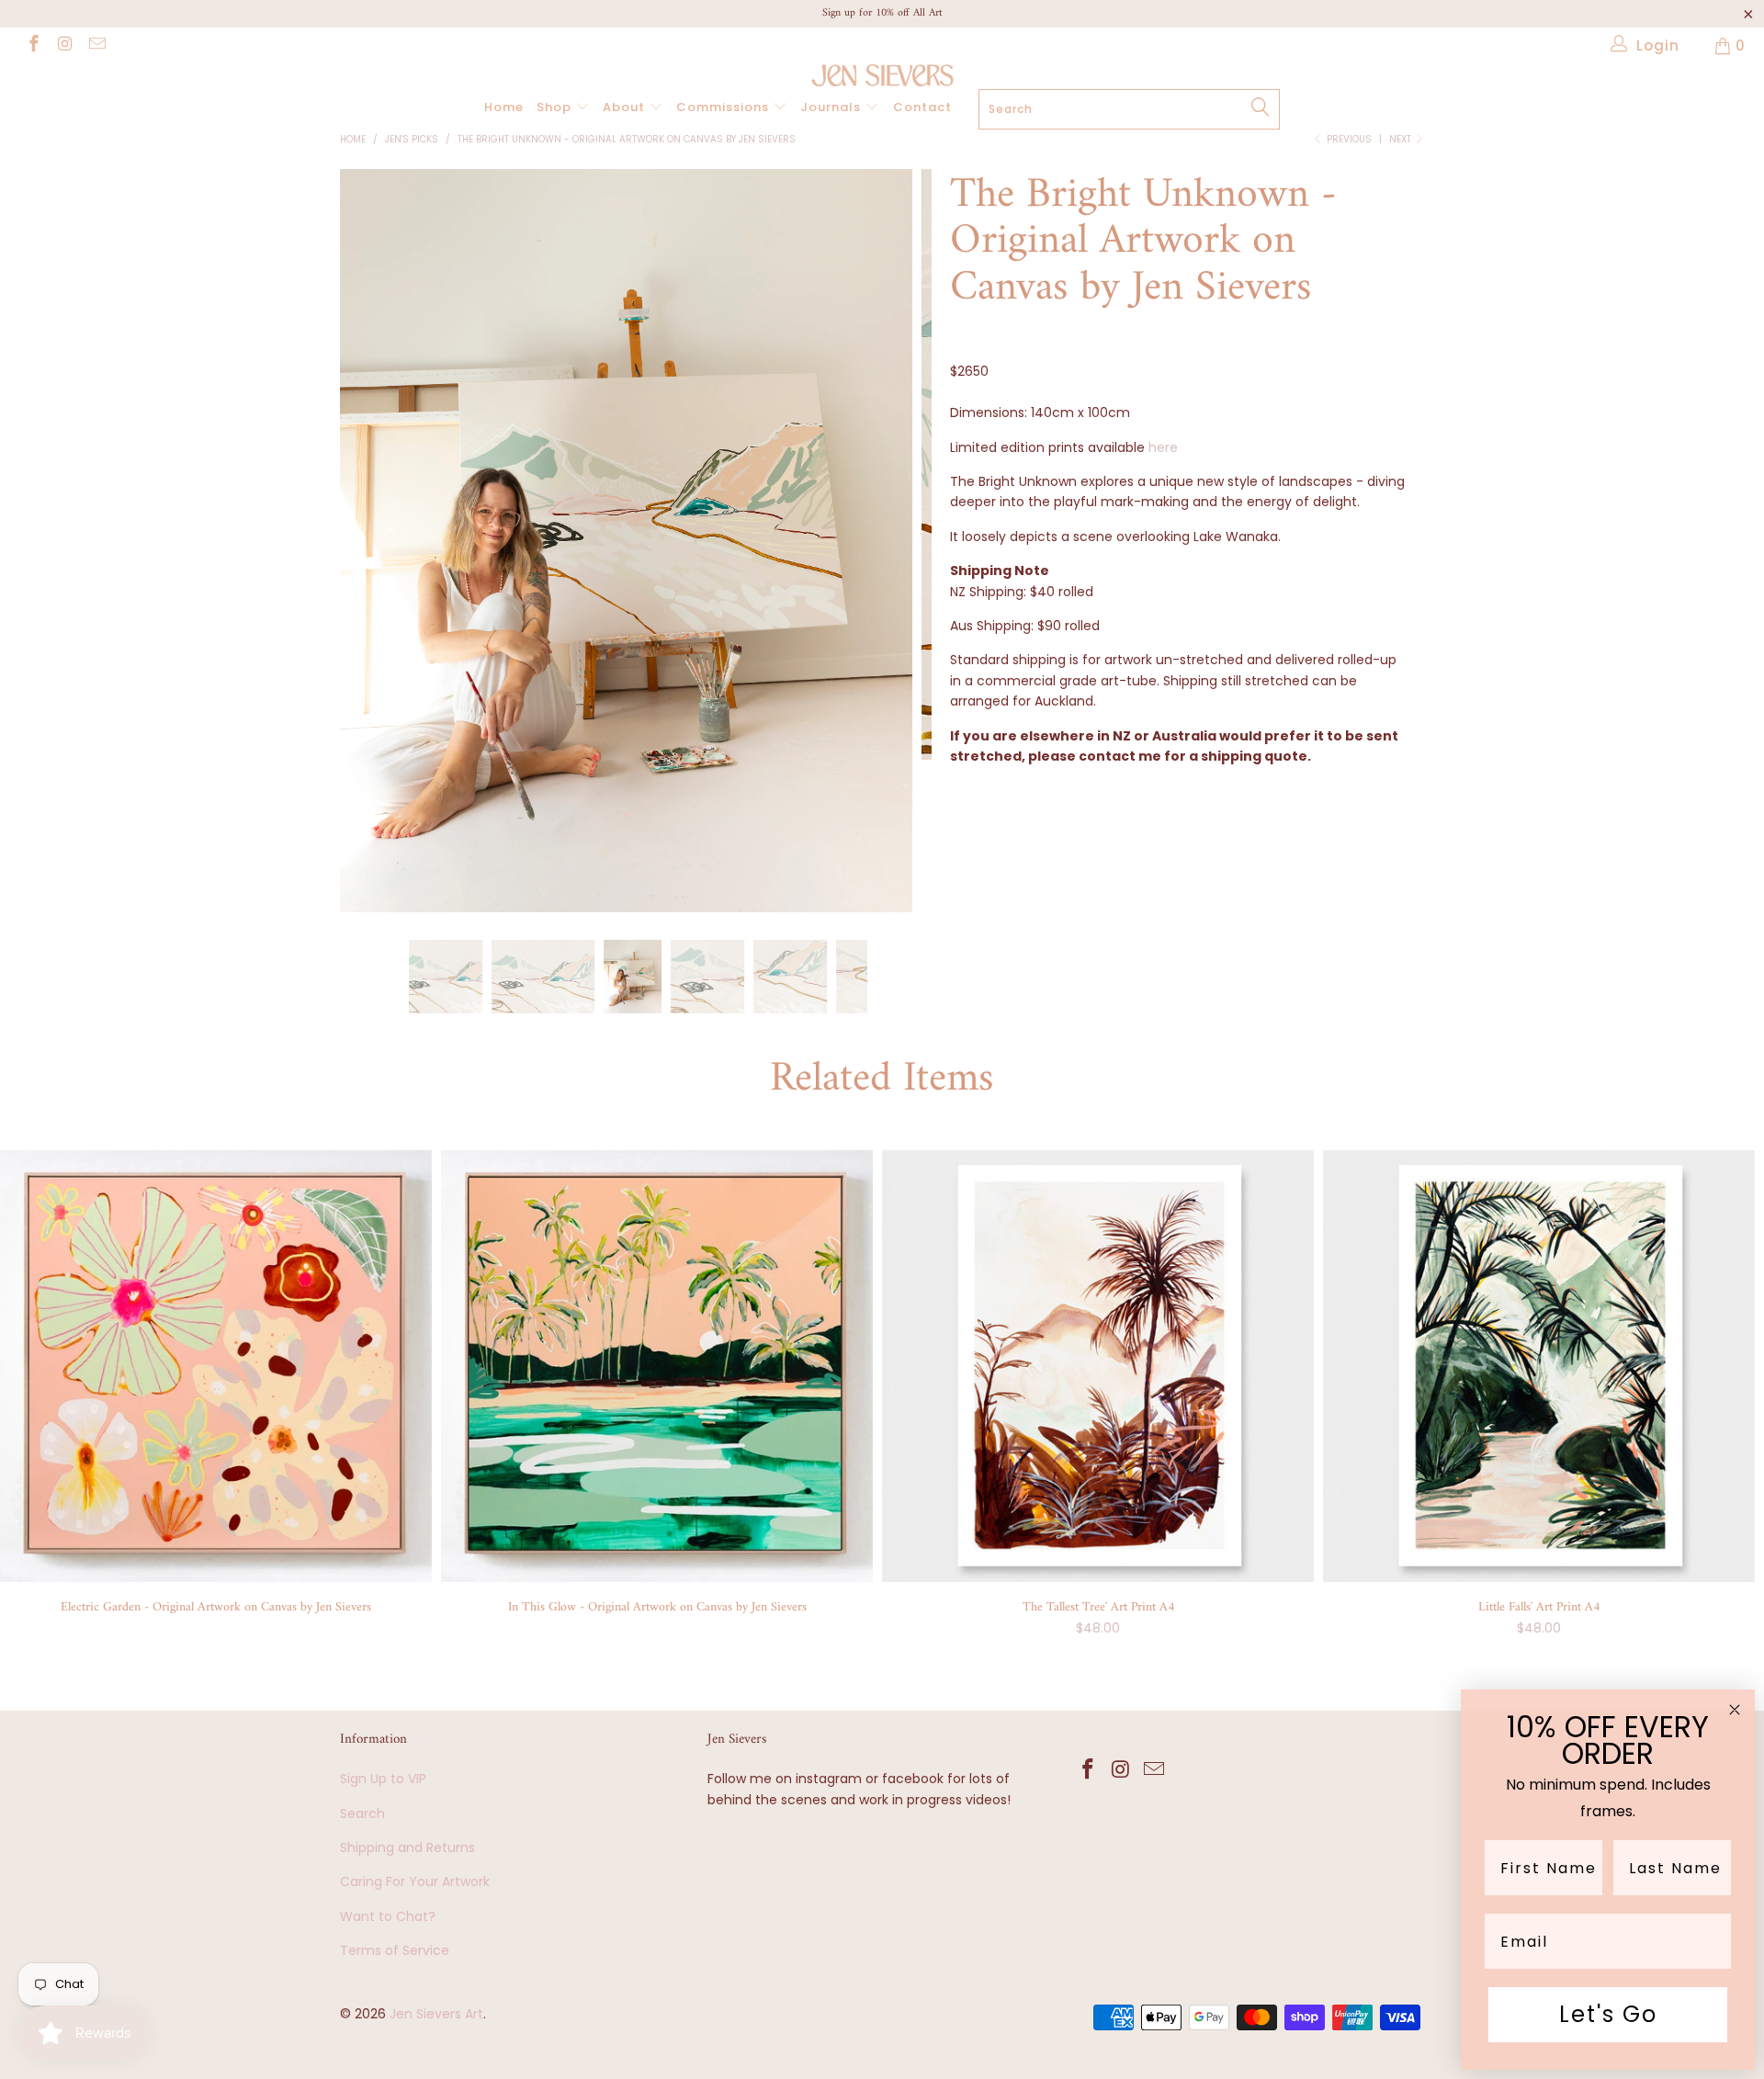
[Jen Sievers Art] (882, 75)
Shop (556, 107)
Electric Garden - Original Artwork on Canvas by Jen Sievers (216, 1366)
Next (1402, 139)
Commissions (724, 107)
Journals (832, 107)
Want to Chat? (388, 1916)
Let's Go (1608, 2014)
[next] (900, 555)
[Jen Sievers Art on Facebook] (33, 45)
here (1163, 447)
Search (362, 1813)
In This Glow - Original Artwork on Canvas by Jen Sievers (657, 1366)
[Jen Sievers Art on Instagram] (65, 45)
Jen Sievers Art (436, 2014)
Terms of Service (395, 1950)
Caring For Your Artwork (415, 1881)
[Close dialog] (1735, 1710)
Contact (922, 107)
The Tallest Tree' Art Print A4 (1098, 1366)
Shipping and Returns (407, 1847)
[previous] (372, 555)
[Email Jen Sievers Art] (96, 45)
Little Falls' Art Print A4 (1539, 1366)
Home (504, 107)
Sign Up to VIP (383, 1779)
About (626, 107)
